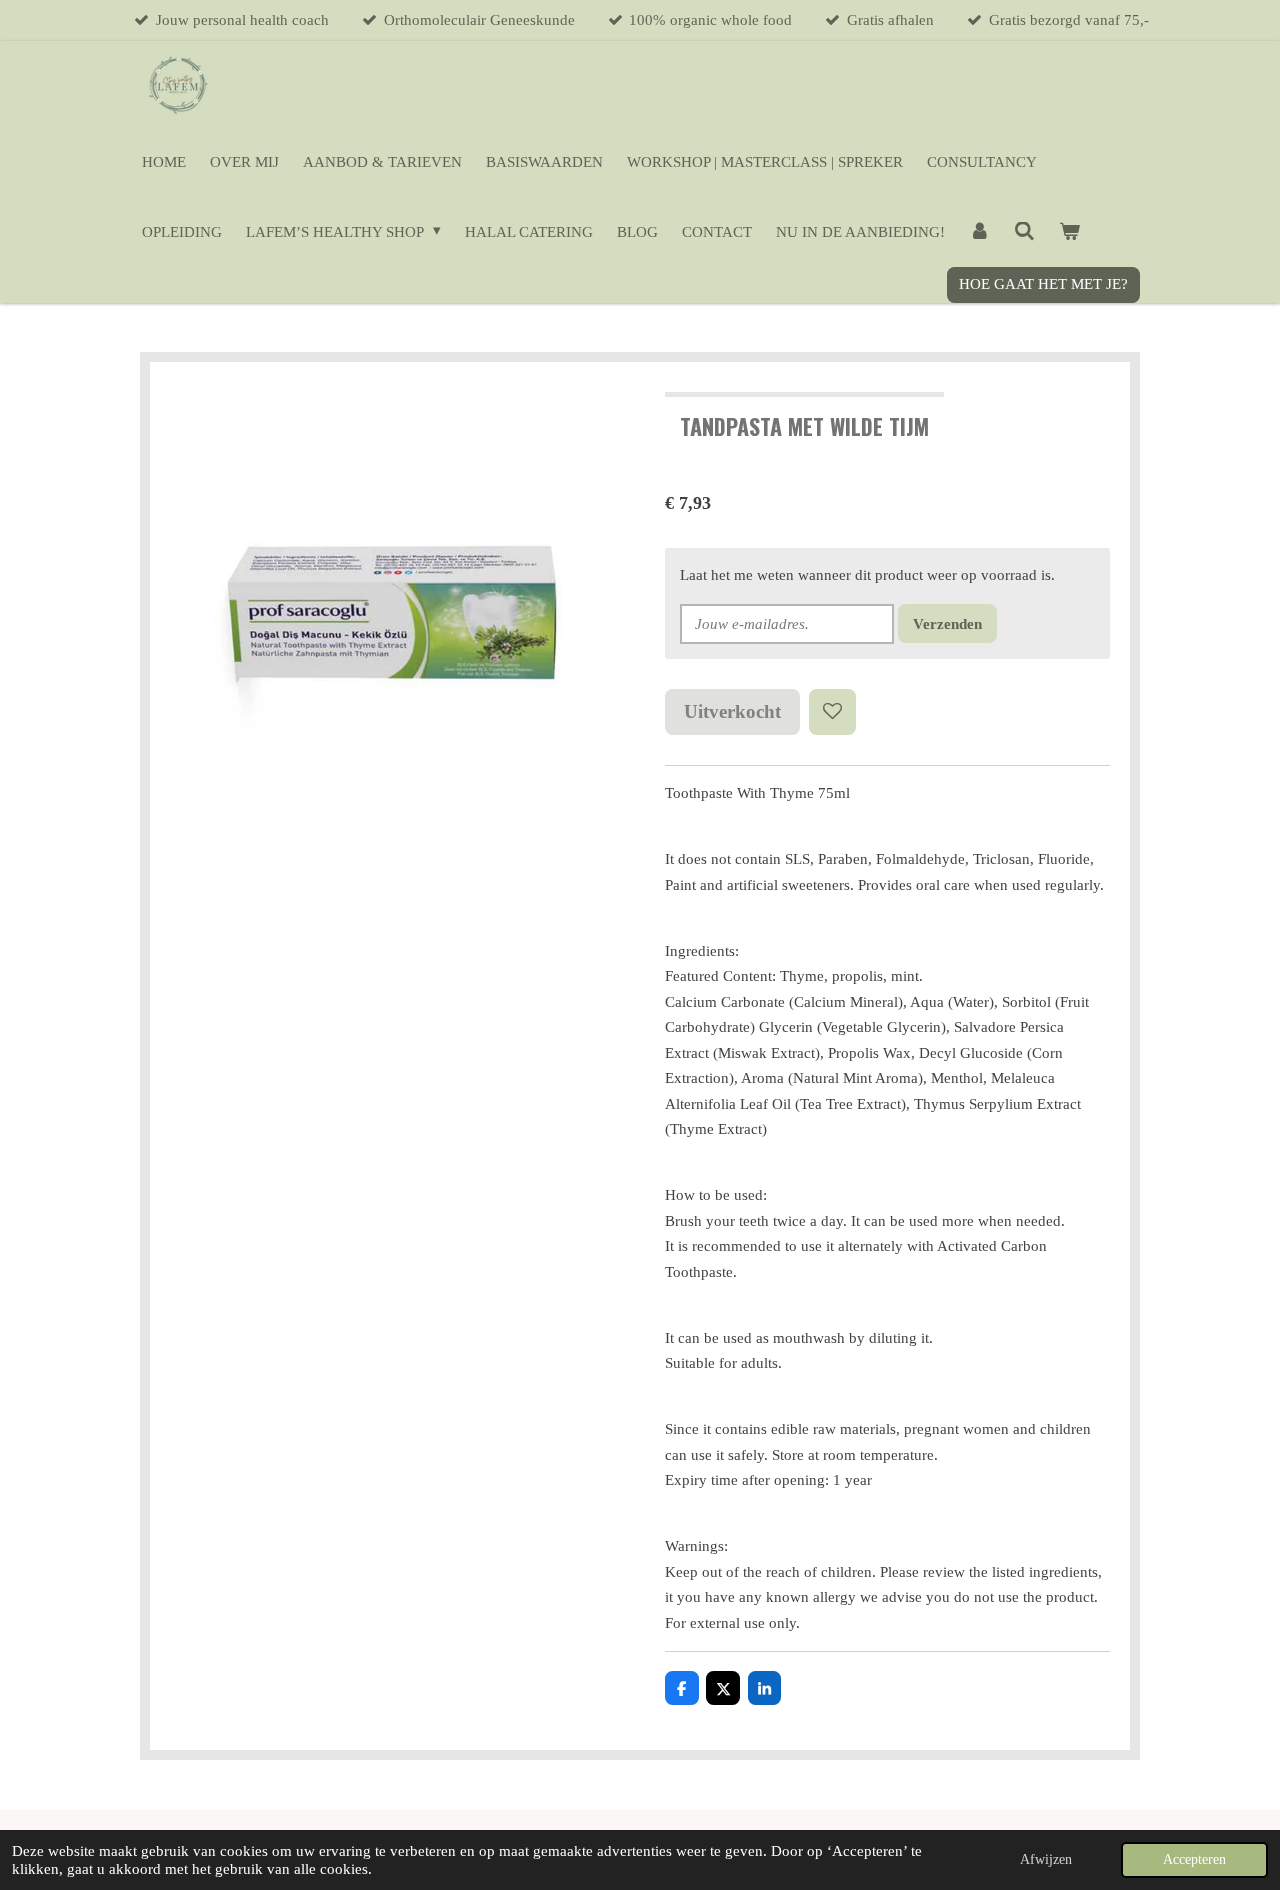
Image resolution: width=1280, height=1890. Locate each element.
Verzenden (947, 624)
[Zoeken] (1024, 232)
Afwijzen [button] (1046, 1859)
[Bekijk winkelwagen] (1069, 232)
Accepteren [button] (1194, 1859)
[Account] (979, 232)
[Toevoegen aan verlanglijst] (832, 712)
